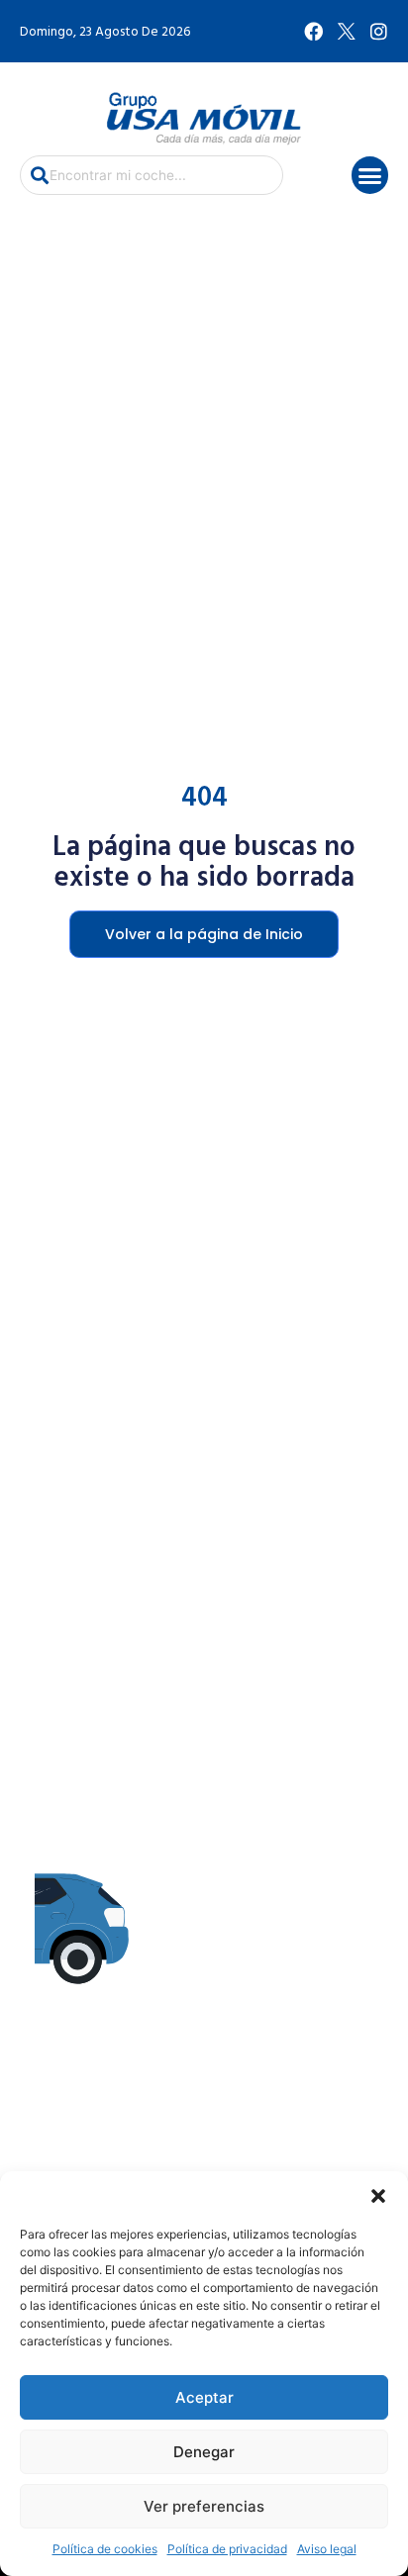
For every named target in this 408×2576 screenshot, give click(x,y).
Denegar (204, 2452)
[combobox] (152, 175)
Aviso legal (327, 2549)
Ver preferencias (204, 2506)
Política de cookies (105, 2549)
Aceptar (204, 2397)
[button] (378, 2196)
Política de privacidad (227, 2549)
